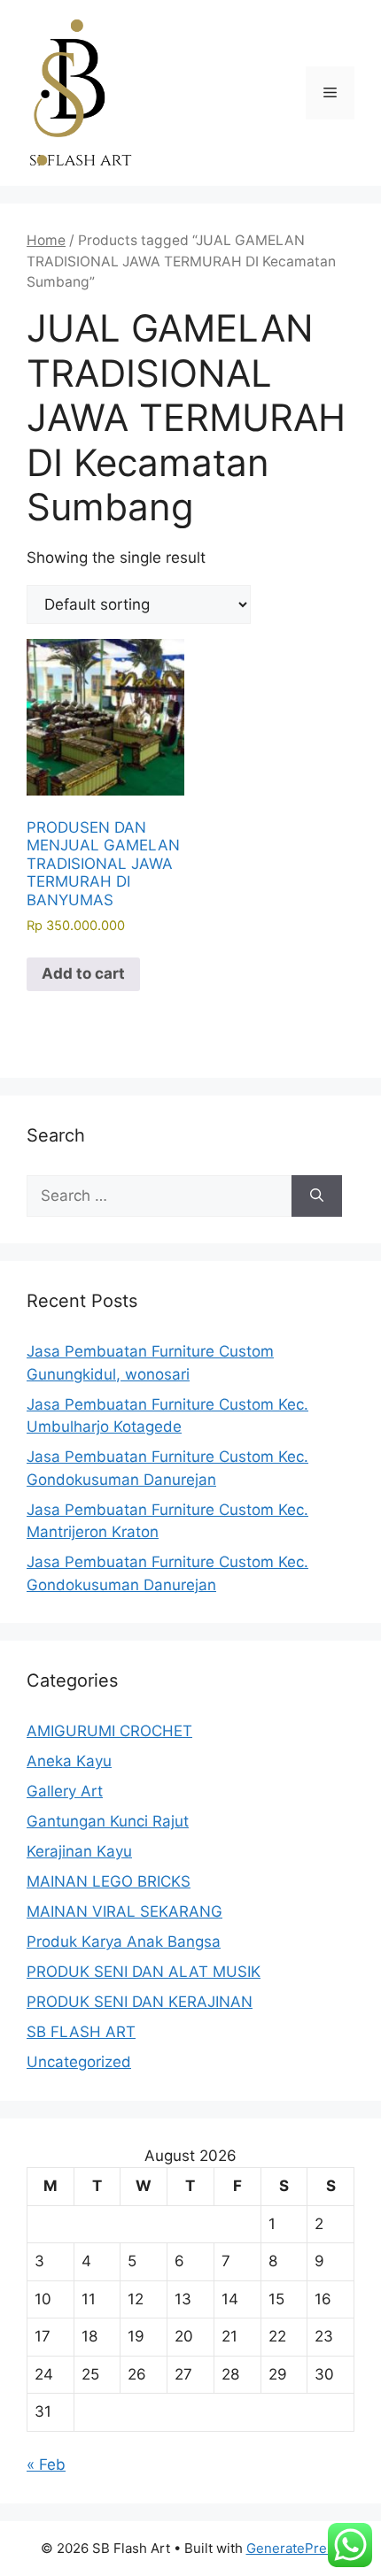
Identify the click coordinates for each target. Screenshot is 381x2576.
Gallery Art (65, 1791)
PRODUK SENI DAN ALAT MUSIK (144, 1972)
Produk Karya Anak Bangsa (124, 1942)
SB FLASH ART (81, 2032)
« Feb (46, 2465)
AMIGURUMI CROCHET (109, 1731)
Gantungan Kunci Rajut (108, 1821)
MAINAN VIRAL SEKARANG (124, 1911)
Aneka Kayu (69, 1761)
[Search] (317, 1196)
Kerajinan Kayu (79, 1851)
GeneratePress (294, 2548)
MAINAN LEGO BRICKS (109, 1881)
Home (46, 240)
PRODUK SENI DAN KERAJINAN (140, 2002)
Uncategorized (79, 2062)
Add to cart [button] (83, 973)
